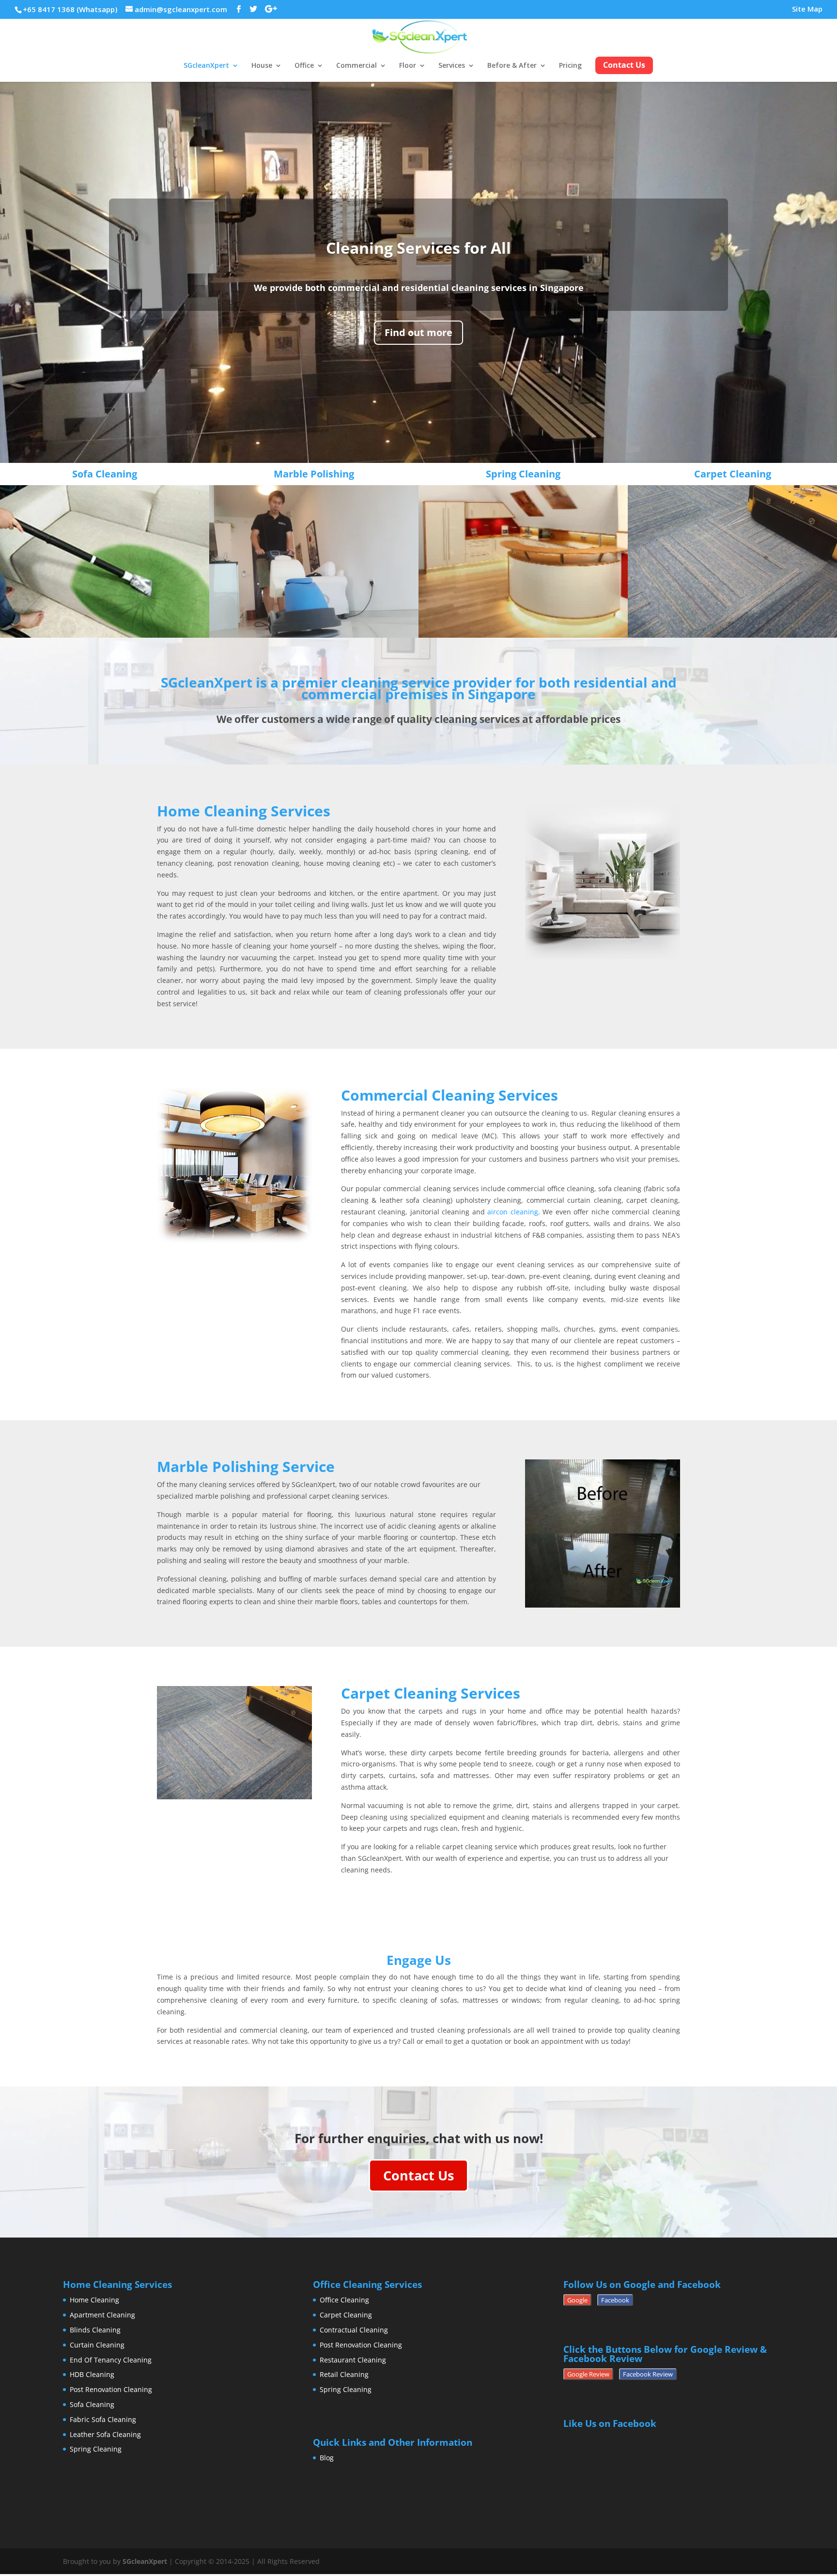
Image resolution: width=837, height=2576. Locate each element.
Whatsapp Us (421, 1338)
